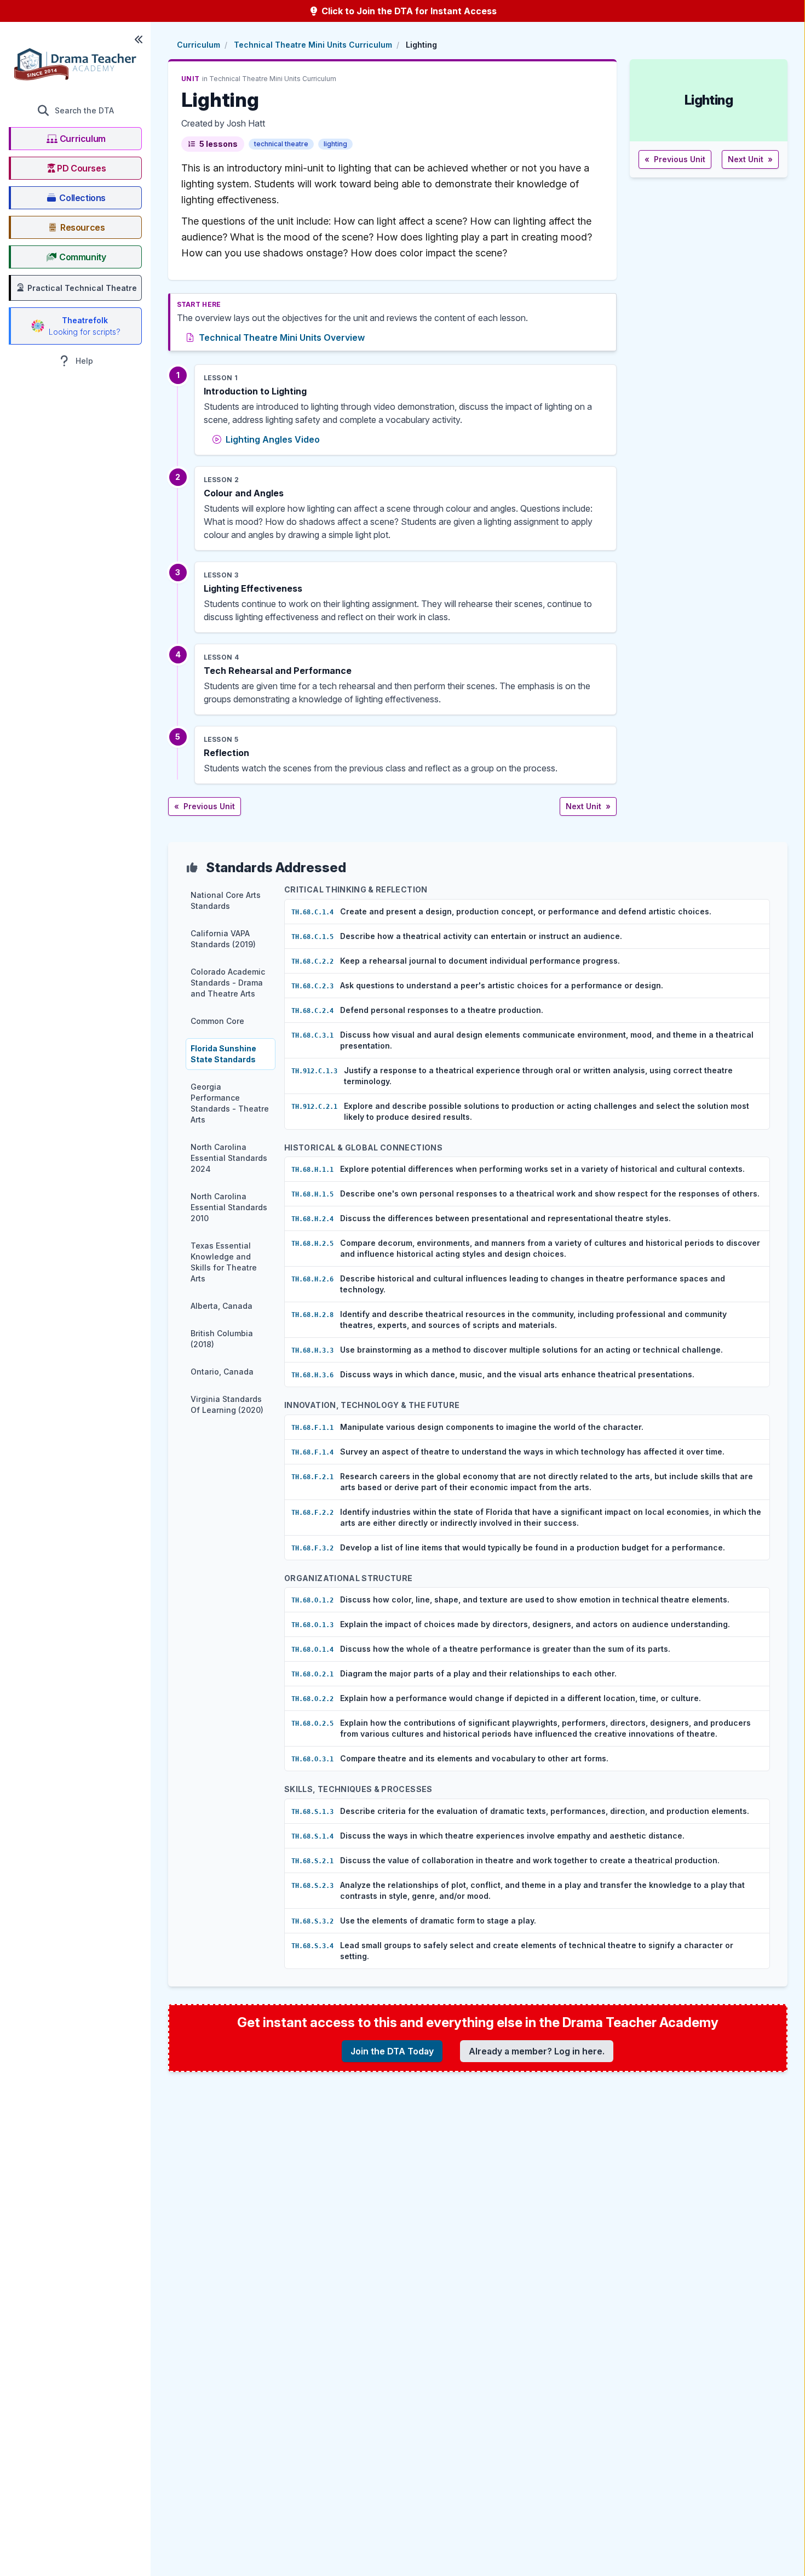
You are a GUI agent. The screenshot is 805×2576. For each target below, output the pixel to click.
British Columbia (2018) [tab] (222, 1339)
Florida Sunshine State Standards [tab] (223, 1054)
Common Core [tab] (217, 1021)
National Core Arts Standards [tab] (226, 900)
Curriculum (199, 45)
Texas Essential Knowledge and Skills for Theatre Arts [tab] (224, 1262)
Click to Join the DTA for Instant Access (408, 11)
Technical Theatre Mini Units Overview (282, 337)
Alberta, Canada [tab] (222, 1306)
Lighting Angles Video (273, 439)
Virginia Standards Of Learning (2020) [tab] (227, 1404)
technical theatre (281, 144)
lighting (335, 144)
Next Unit (588, 806)
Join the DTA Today (392, 2051)
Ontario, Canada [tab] (222, 1372)
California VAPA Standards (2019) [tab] (223, 939)
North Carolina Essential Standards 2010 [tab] (229, 1207)
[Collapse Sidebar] (139, 39)
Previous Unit (205, 806)
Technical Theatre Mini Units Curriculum (313, 45)
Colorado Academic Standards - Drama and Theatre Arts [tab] (228, 983)
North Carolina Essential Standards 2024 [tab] (229, 1158)
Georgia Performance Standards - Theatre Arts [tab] (230, 1103)
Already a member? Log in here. (537, 2051)
